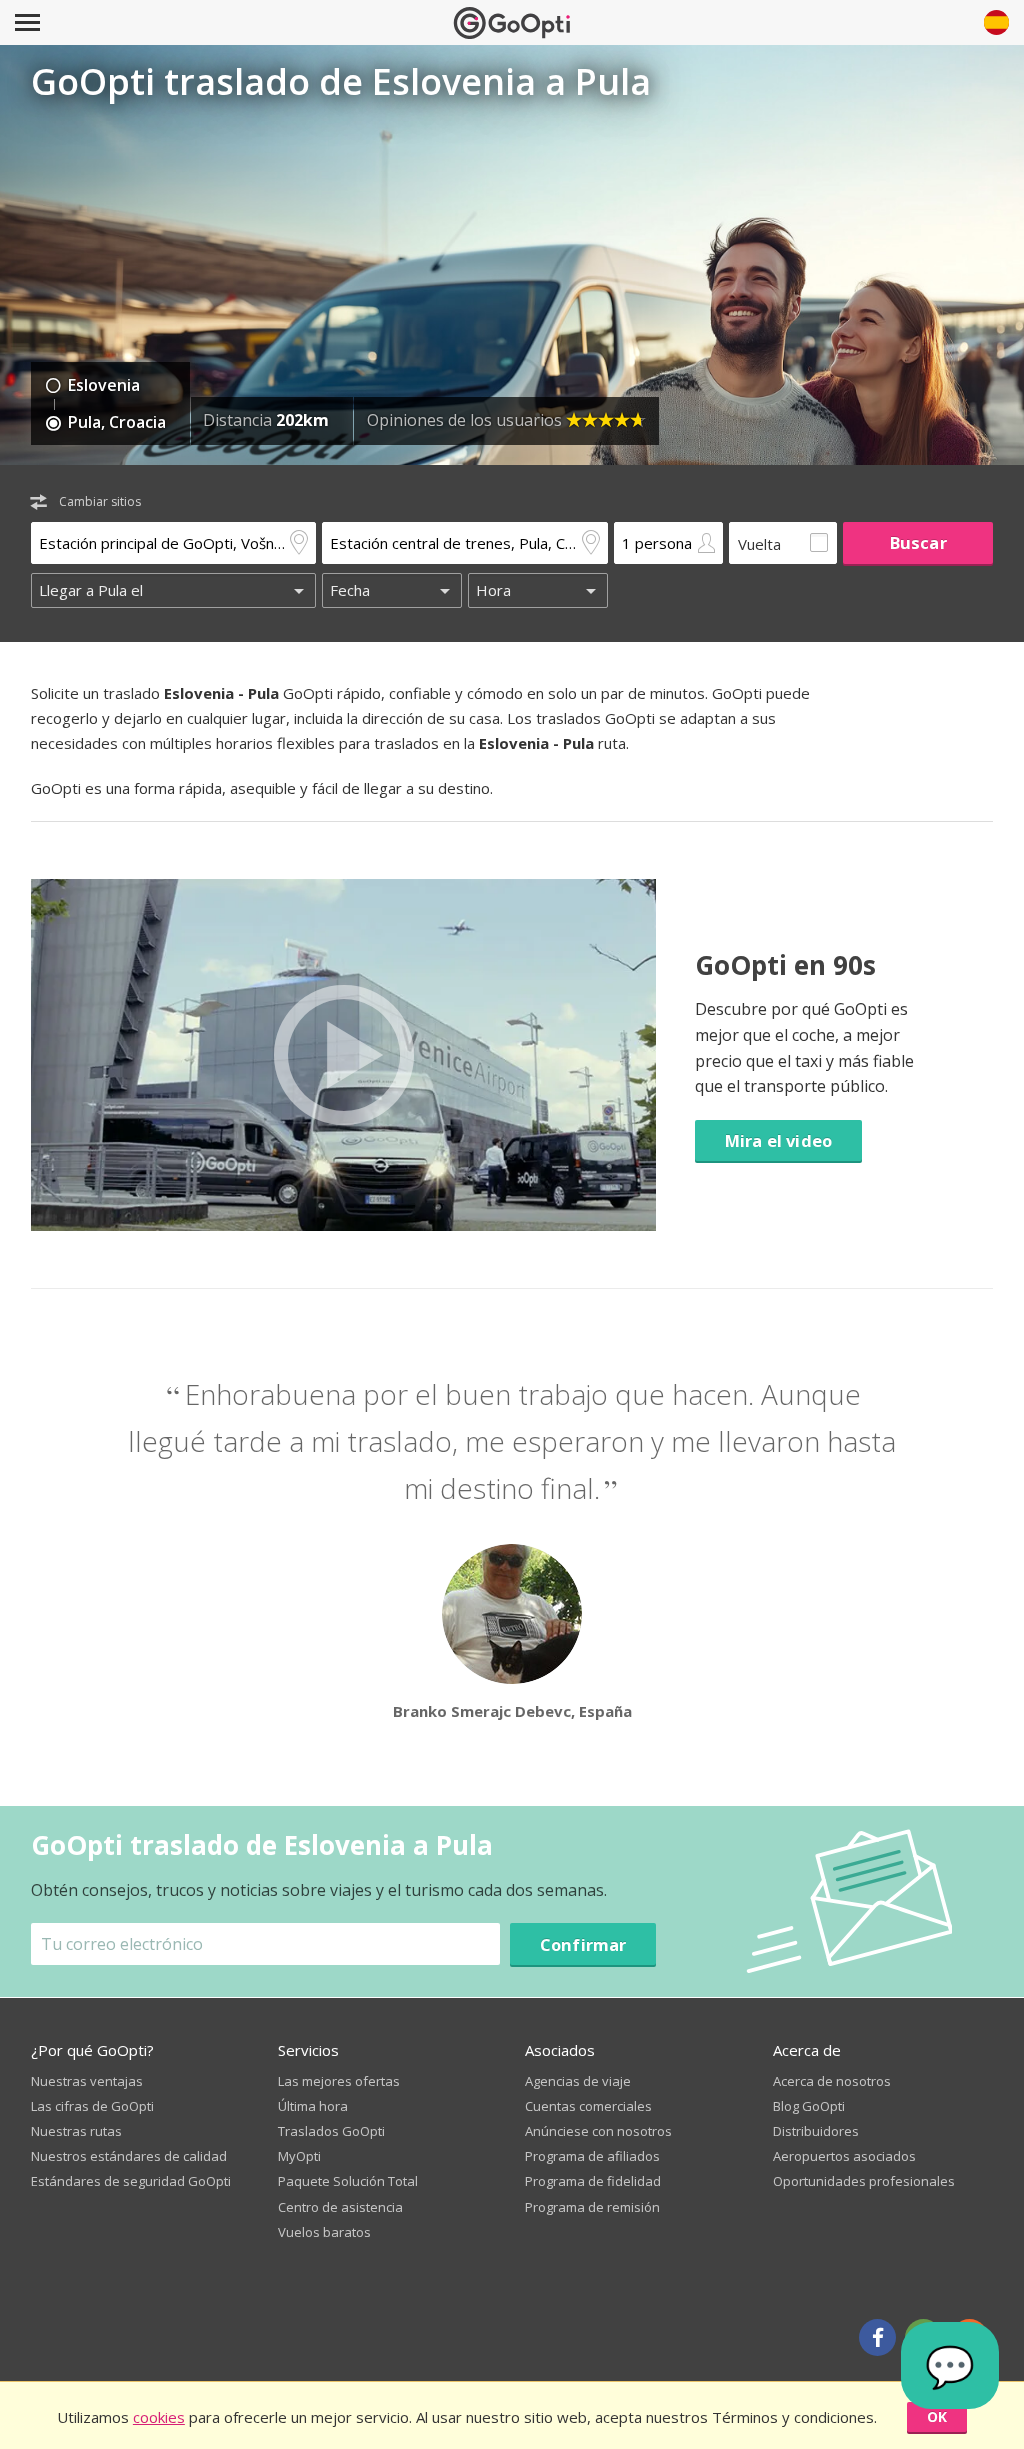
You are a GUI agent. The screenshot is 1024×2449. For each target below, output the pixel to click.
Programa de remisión (592, 2207)
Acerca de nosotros (832, 2081)
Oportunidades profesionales (864, 2181)
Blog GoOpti (809, 2106)
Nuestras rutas (76, 2131)
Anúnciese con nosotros (598, 2131)
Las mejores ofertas (339, 2081)
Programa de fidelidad (593, 2181)
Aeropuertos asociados (844, 2156)
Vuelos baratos (324, 2232)
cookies (159, 2417)
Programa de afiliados (592, 2156)
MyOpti (299, 2156)
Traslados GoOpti (331, 2131)
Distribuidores (816, 2131)
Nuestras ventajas (87, 2081)
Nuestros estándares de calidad (129, 2156)
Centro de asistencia (340, 2207)
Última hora (313, 2106)
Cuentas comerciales (588, 2106)
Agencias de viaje (578, 2081)
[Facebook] (877, 2337)
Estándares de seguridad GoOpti (131, 2181)
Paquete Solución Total (348, 2181)
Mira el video (778, 1140)
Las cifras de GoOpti (92, 2106)
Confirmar (583, 1944)
